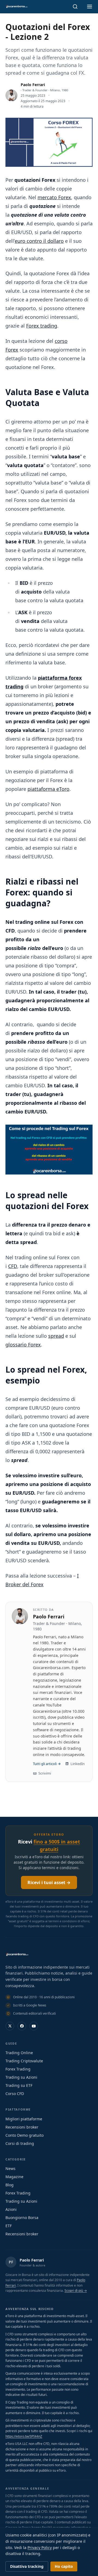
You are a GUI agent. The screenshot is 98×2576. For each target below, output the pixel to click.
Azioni (11, 2209)
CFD (13, 1266)
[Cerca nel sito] (75, 7)
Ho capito (64, 2566)
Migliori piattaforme (24, 2119)
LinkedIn (78, 1764)
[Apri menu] (90, 7)
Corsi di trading (20, 2143)
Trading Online (19, 2053)
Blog (10, 2185)
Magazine (14, 2177)
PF (11, 2262)
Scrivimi (45, 1773)
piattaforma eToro (48, 789)
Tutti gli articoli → (47, 1764)
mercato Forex (54, 197)
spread (56, 1336)
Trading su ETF (19, 2085)
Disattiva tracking (27, 2566)
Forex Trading (18, 2069)
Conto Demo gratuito (24, 2135)
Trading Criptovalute (24, 2061)
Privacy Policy (40, 2548)
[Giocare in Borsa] (17, 7)
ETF (9, 2226)
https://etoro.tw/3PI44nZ (24, 2436)
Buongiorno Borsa (22, 2218)
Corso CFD (15, 2094)
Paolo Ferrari (33, 85)
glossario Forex (23, 1345)
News (10, 2168)
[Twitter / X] (10, 2026)
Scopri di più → (76, 2291)
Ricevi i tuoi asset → (49, 1882)
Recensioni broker (22, 2127)
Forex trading (42, 326)
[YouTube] (34, 2026)
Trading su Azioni (21, 2077)
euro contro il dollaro (39, 241)
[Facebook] (22, 2026)
